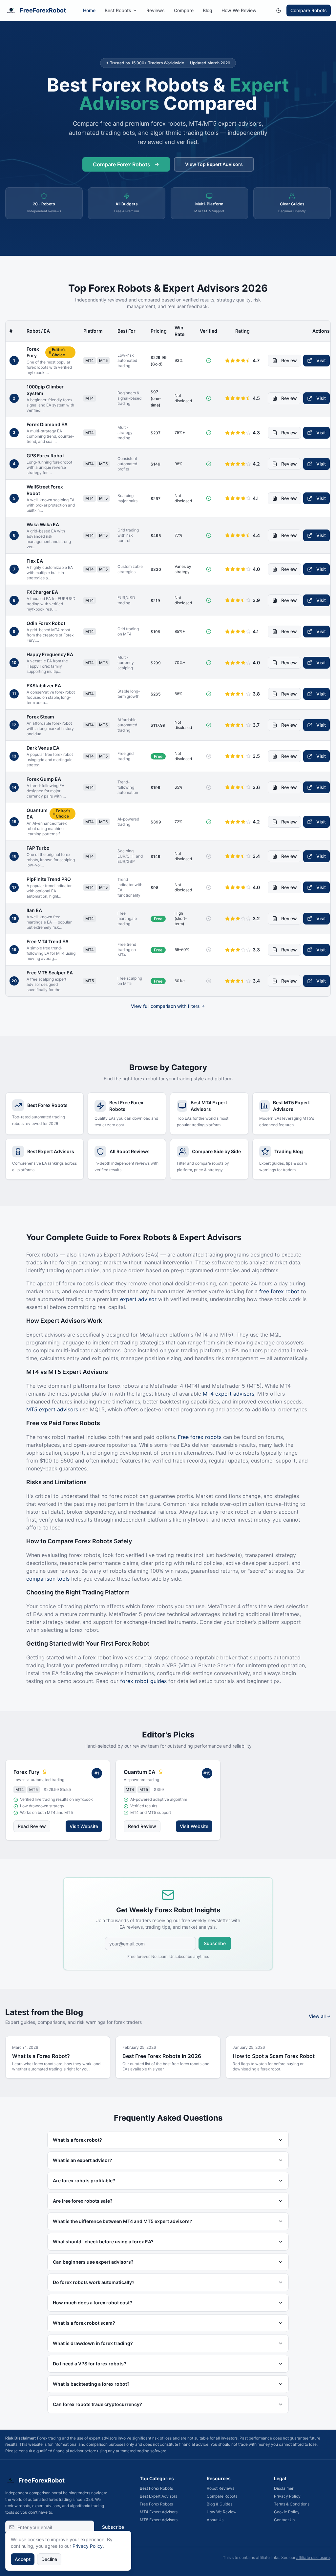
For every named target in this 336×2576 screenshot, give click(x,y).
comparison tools (48, 1579)
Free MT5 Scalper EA (50, 973)
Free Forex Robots (156, 2504)
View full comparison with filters (165, 1006)
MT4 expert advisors (229, 1394)
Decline (49, 2559)
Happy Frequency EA (50, 654)
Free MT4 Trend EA (48, 941)
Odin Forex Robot (46, 623)
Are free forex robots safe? (83, 2201)
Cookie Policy (287, 2512)
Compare (184, 10)
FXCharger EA (42, 592)
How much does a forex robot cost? (93, 2303)
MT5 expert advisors (52, 1409)
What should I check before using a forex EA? (103, 2242)
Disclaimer (284, 2488)
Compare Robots (309, 10)
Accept (23, 2559)
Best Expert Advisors (158, 2496)
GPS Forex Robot (45, 456)
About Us (215, 2520)
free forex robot (279, 1291)
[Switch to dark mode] (279, 10)
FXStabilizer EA (44, 686)
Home (89, 10)
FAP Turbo (38, 848)
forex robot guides (143, 1681)
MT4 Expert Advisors (159, 2512)
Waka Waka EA (43, 524)
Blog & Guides (220, 2504)
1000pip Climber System (45, 390)
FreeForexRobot (43, 10)
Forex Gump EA (44, 779)
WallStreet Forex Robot (45, 490)
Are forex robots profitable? (84, 2181)
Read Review (32, 1826)
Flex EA (35, 561)
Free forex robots (200, 1437)
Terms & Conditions (292, 2504)
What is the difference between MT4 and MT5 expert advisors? (123, 2221)
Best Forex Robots (156, 2488)
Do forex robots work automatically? (94, 2282)
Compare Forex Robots (122, 164)
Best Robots (118, 10)
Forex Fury (33, 352)
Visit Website (84, 1826)
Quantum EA (37, 813)
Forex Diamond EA (47, 424)
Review (289, 360)
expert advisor (138, 1299)
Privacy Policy (287, 2496)
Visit (321, 360)
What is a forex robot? (77, 2140)
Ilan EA (34, 910)
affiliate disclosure (313, 2557)
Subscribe (215, 1943)
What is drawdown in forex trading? (93, 2343)
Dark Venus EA (43, 748)
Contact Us (284, 2520)
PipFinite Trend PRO (49, 879)
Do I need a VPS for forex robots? (90, 2364)
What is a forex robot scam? (84, 2323)
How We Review (239, 10)
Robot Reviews (220, 2488)
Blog (208, 10)
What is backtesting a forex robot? (91, 2384)
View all (317, 2016)
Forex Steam (40, 717)
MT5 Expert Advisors (159, 2520)
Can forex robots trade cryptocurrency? (97, 2404)
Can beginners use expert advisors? (93, 2262)
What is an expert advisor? (83, 2160)
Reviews (156, 10)
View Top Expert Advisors (214, 164)
